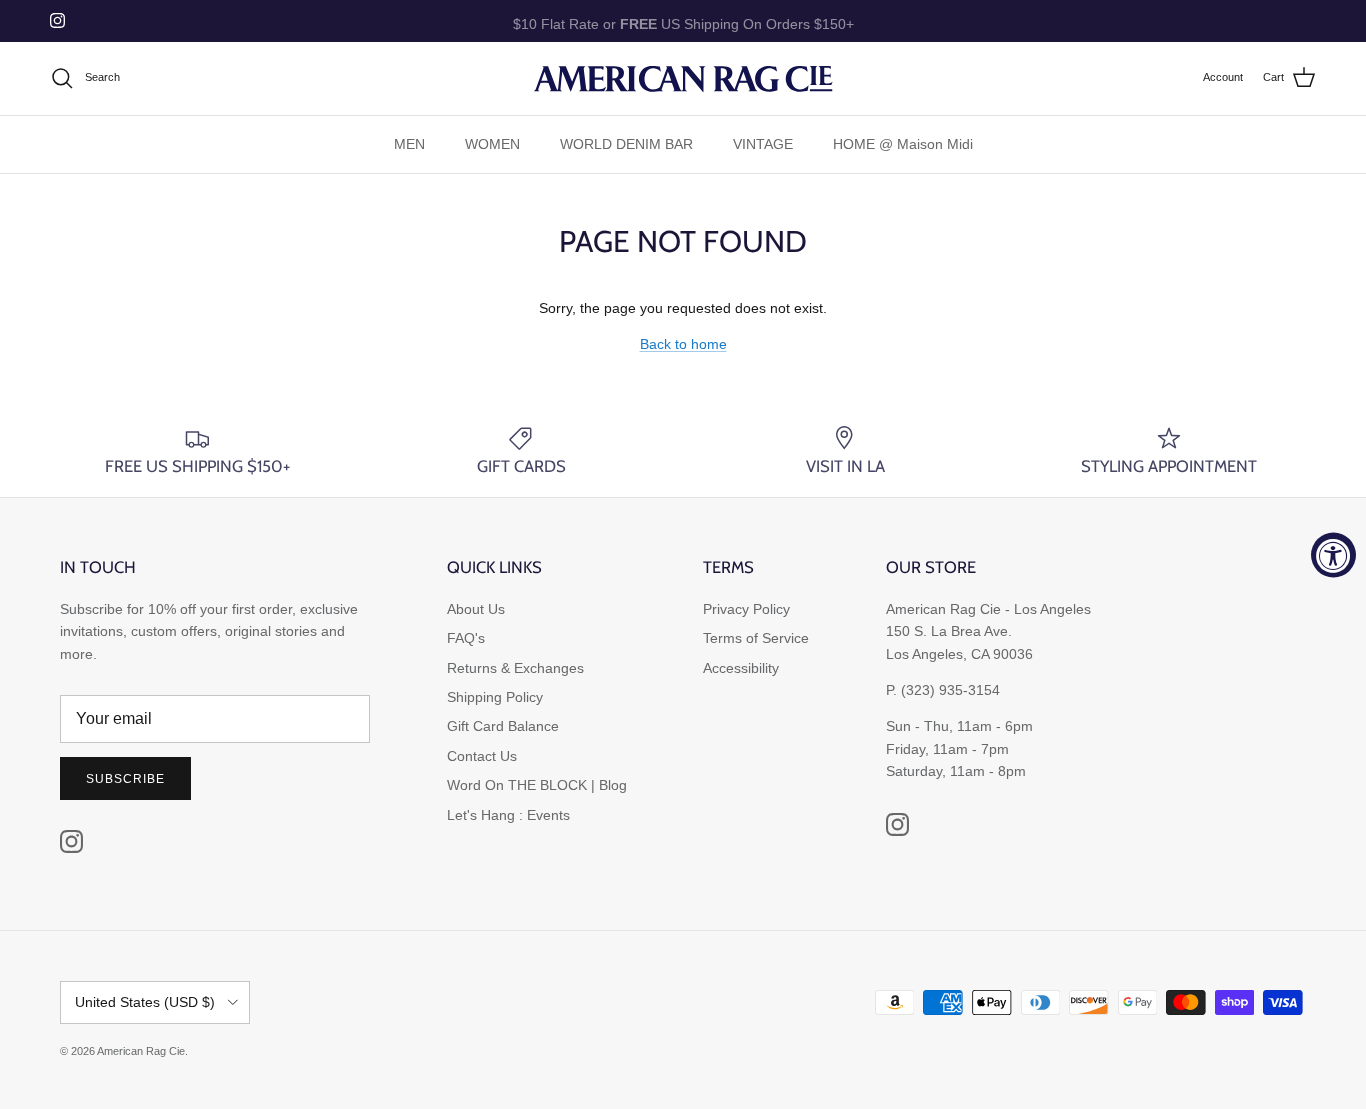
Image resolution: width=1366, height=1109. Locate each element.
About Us (476, 609)
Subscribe (125, 779)
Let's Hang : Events (508, 815)
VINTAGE (763, 144)
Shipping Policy (495, 697)
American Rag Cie (141, 1051)
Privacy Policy (746, 609)
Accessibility (741, 668)
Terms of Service (756, 638)
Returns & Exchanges (515, 668)
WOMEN (492, 144)
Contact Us (482, 756)
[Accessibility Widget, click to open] (1333, 554)
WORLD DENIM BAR (626, 144)
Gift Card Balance (503, 726)
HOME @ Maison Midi (903, 144)
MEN (409, 144)
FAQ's (466, 638)
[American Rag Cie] (683, 78)
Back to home (683, 344)
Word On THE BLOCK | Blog (537, 785)
